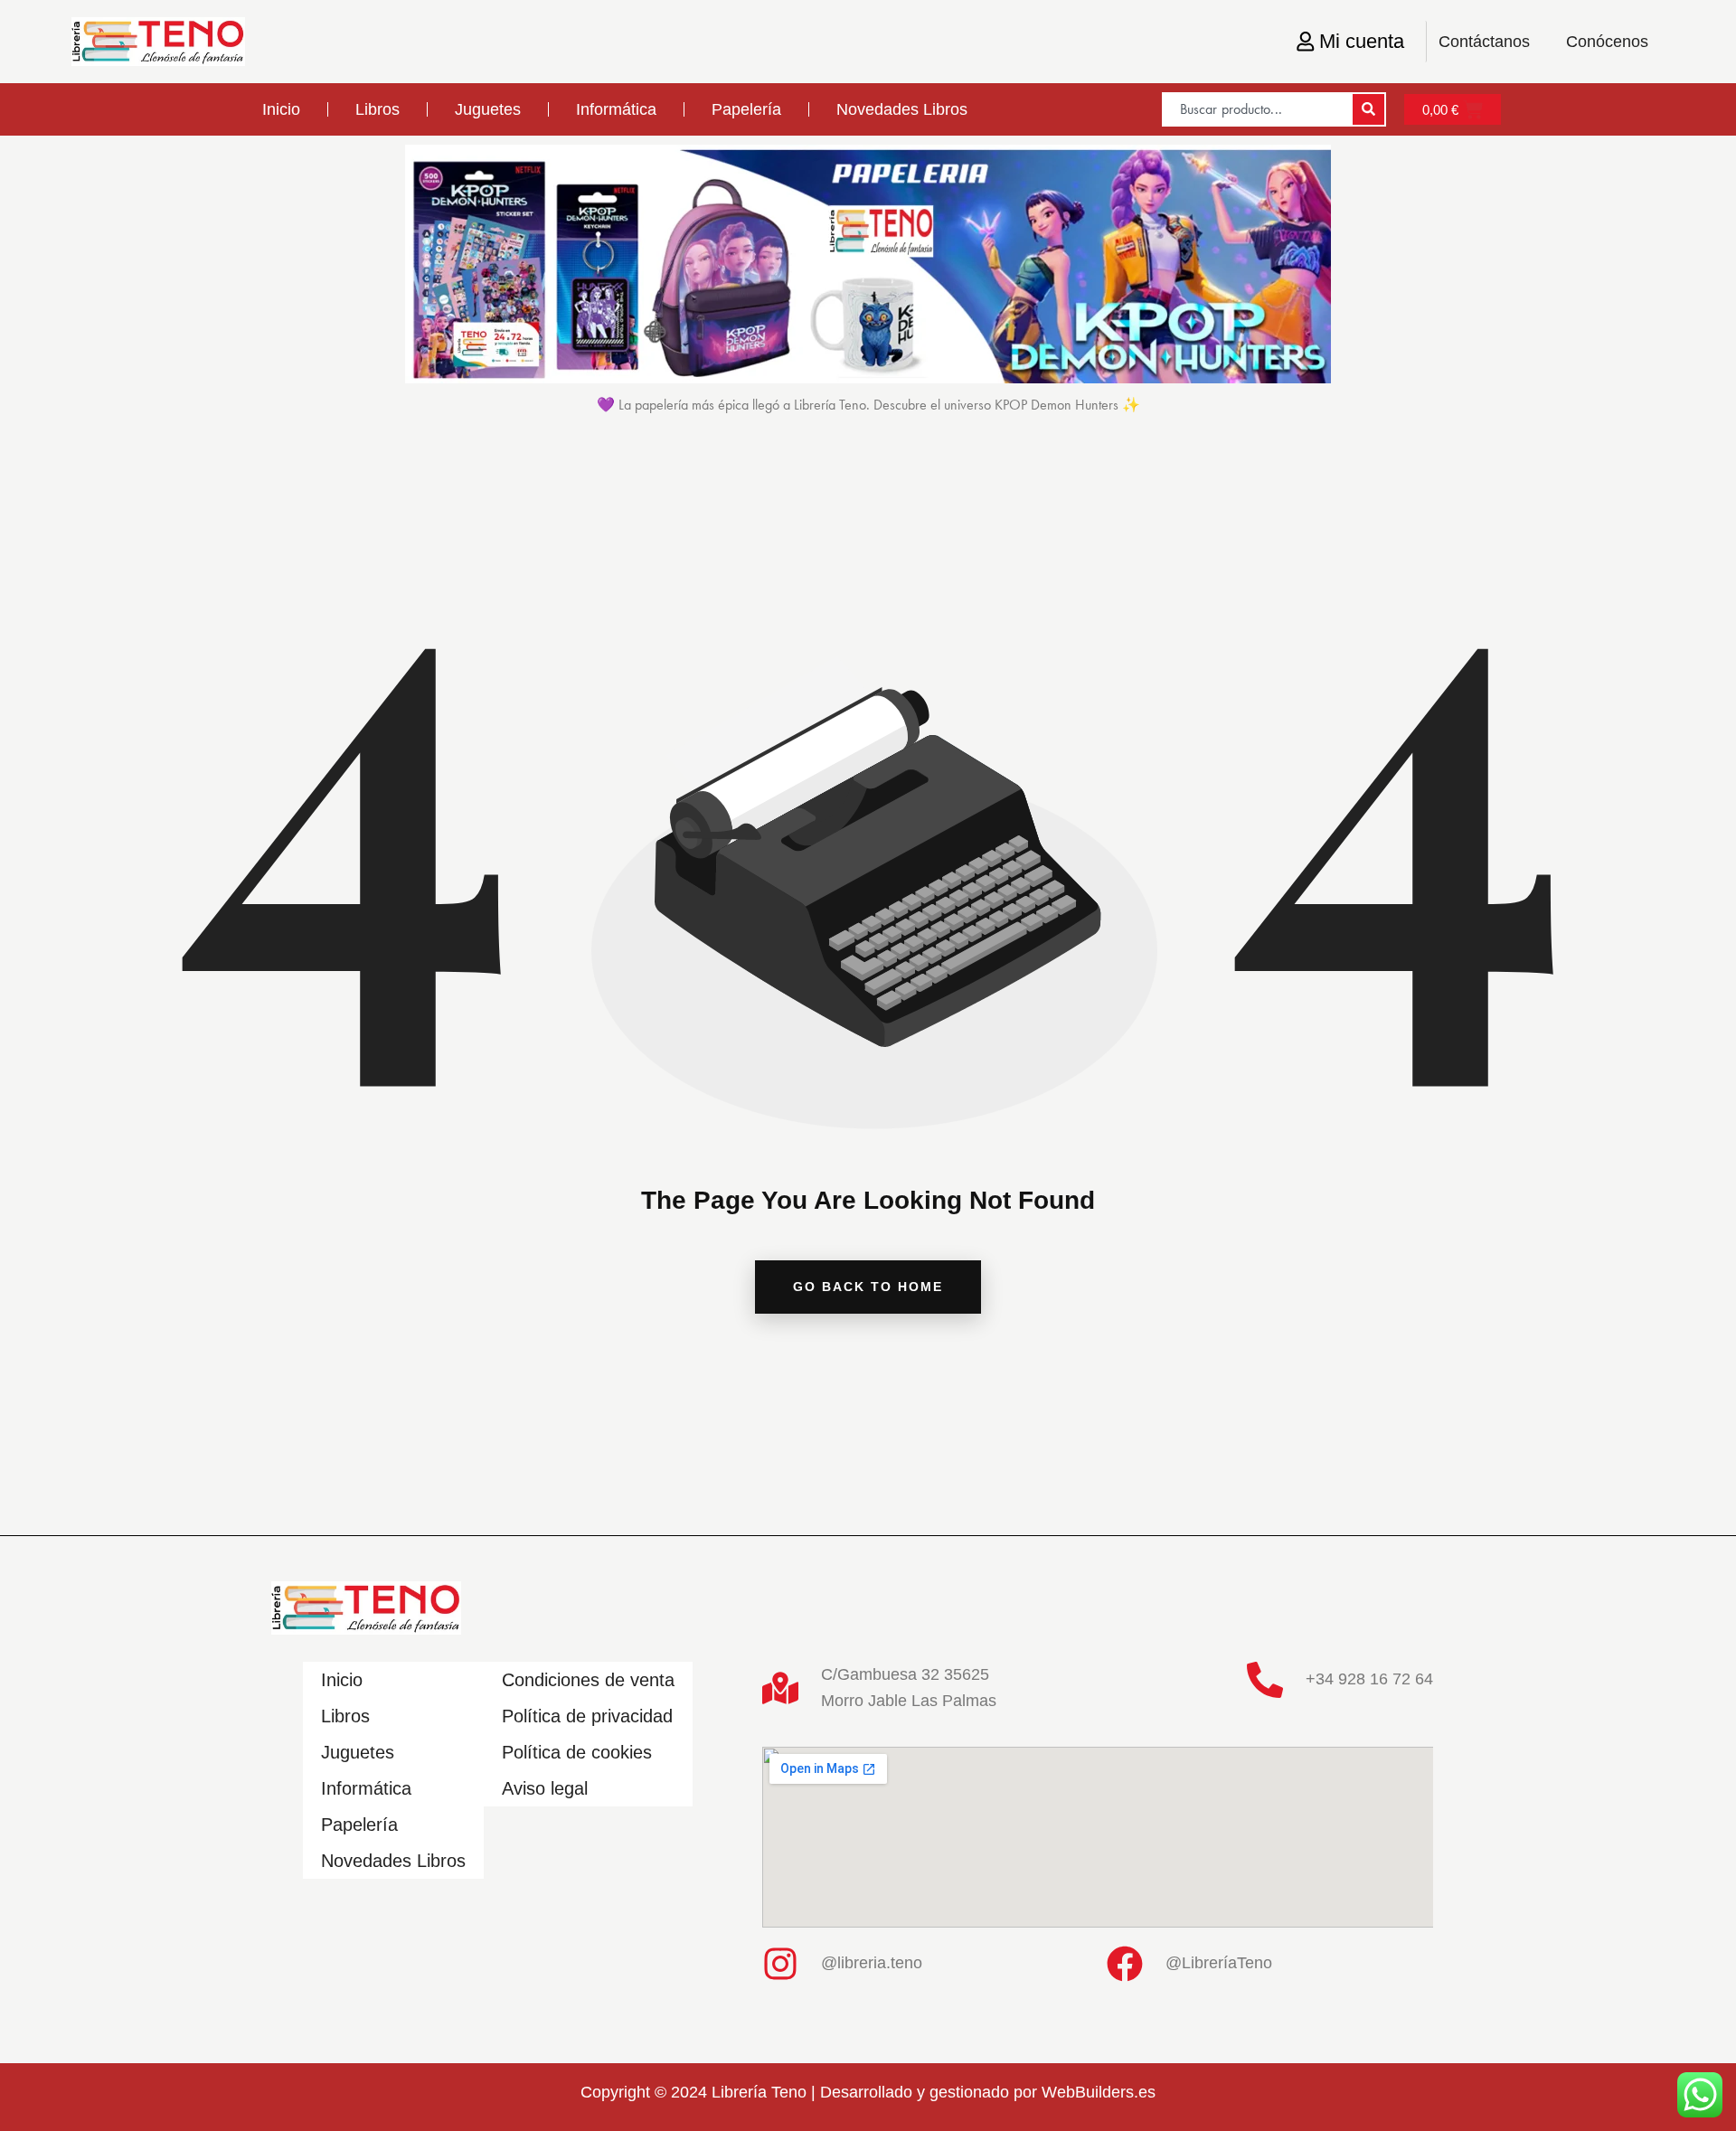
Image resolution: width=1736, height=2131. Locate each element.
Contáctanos (1484, 42)
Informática (616, 109)
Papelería (746, 109)
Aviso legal (545, 1788)
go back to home (868, 1287)
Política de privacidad (587, 1716)
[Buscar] (1368, 109)
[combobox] (1256, 109)
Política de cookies (577, 1752)
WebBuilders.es (1099, 2092)
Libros (377, 109)
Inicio (281, 109)
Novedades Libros (902, 109)
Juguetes (488, 109)
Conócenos (1607, 42)
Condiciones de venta (588, 1680)
